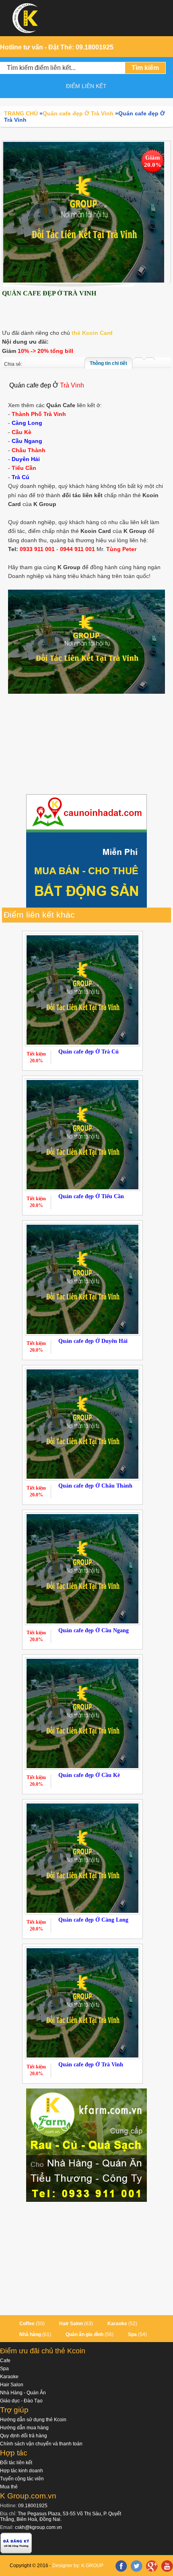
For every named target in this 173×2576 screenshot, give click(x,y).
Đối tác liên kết (16, 2463)
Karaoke (117, 2324)
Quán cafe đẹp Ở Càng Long (93, 1920)
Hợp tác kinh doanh (22, 2471)
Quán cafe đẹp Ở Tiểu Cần (91, 1196)
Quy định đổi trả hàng (24, 2436)
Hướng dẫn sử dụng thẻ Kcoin (33, 2420)
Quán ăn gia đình (84, 2334)
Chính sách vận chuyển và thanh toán (41, 2444)
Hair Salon (71, 2324)
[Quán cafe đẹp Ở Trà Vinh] (84, 212)
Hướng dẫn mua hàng (24, 2428)
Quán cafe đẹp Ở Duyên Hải (93, 1341)
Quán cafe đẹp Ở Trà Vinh (91, 2065)
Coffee (27, 2324)
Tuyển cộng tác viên (22, 2479)
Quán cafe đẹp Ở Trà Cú (89, 1052)
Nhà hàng (30, 2334)
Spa (132, 2334)
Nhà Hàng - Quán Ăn (23, 2393)
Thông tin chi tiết (108, 363)
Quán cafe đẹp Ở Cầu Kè (89, 1775)
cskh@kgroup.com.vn (38, 2527)
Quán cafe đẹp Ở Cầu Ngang (94, 1630)
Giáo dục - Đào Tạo (21, 2401)
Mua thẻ (9, 2487)
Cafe (5, 2361)
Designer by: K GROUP (78, 2566)
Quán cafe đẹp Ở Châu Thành (95, 1486)
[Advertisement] (86, 745)
